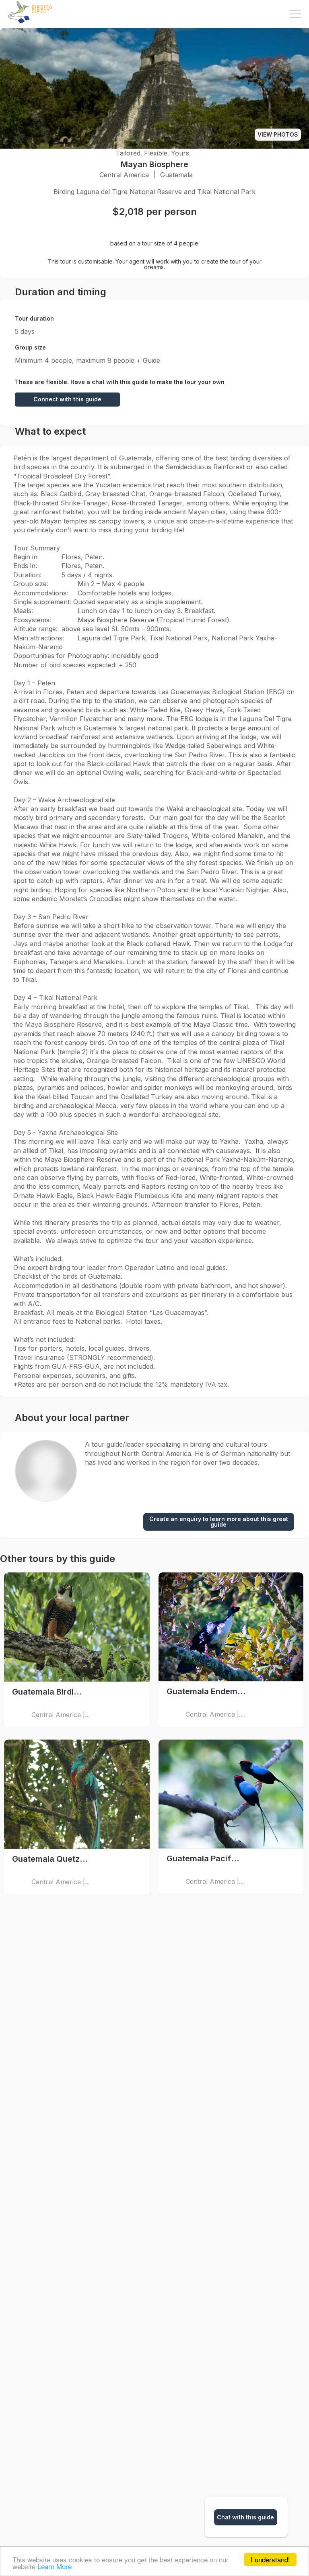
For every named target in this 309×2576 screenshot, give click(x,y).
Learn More (55, 2566)
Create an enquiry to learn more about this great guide (219, 1522)
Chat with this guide (245, 2517)
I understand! (270, 2559)
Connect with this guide (67, 399)
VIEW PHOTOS (278, 134)
